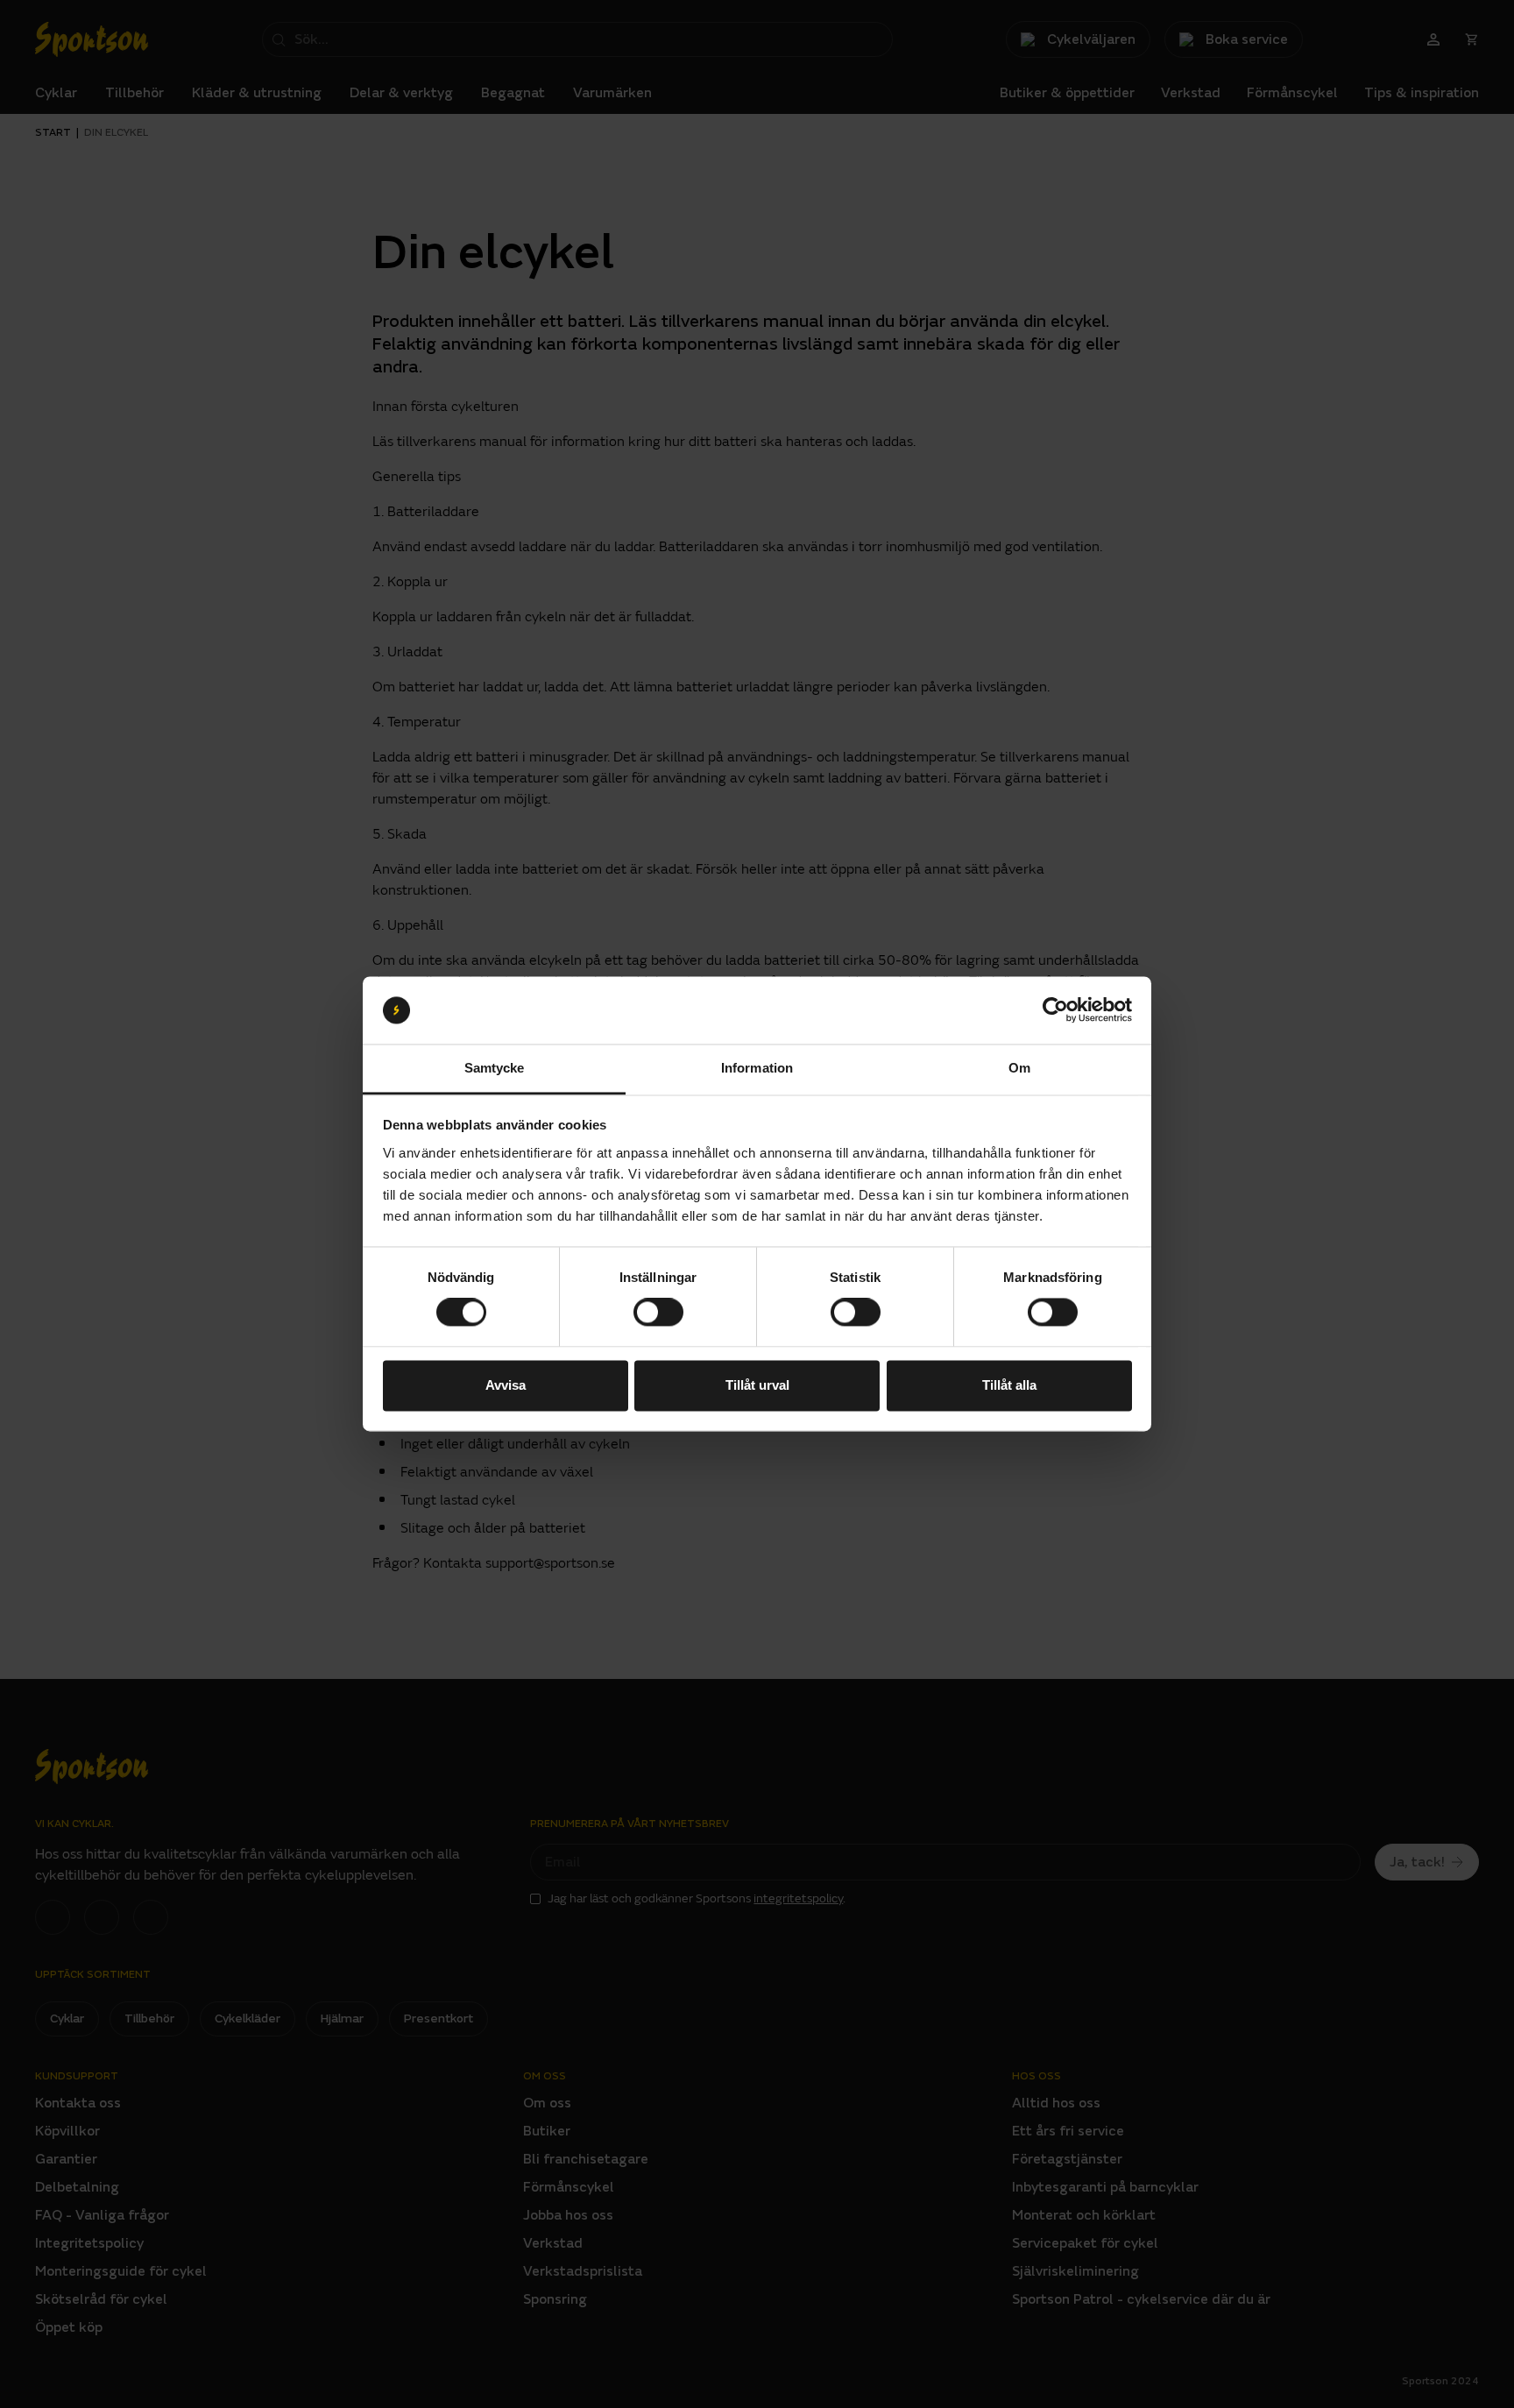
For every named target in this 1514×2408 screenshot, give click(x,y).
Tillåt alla (1009, 1385)
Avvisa (506, 1385)
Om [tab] (1019, 1068)
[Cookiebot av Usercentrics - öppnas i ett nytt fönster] (1055, 1010)
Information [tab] (757, 1068)
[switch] (658, 1313)
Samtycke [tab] (495, 1068)
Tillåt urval (757, 1385)
